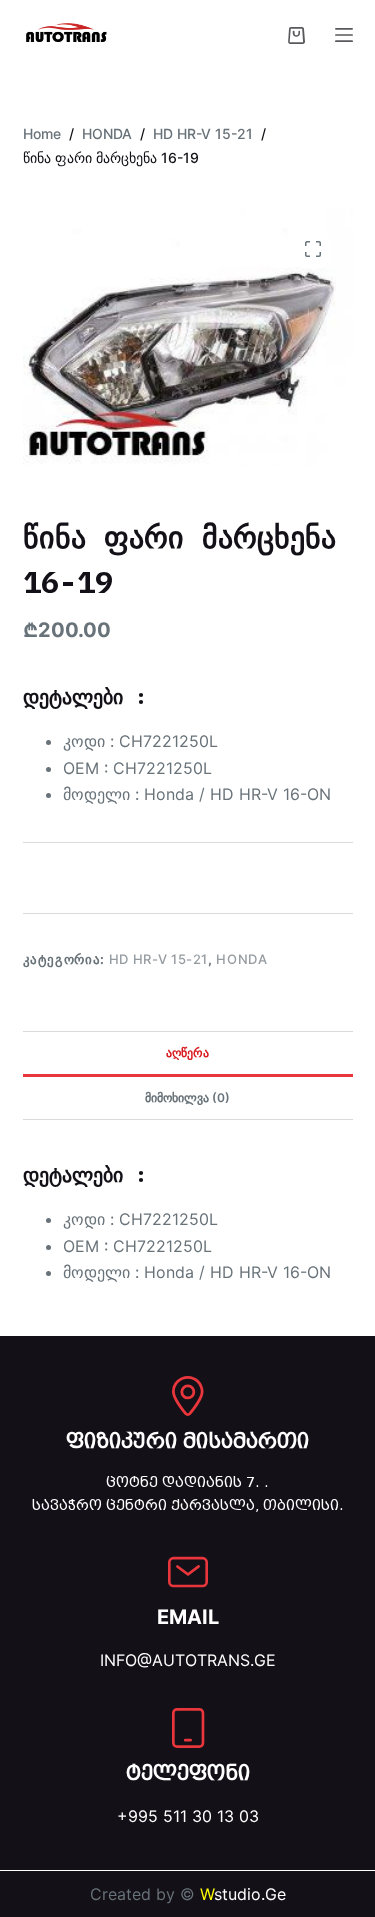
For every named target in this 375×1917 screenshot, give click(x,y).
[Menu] (344, 35)
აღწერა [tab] (187, 1052)
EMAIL (188, 1617)
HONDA (241, 959)
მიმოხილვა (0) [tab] (187, 1097)
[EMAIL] (188, 1572)
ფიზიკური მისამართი (187, 1441)
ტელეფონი (188, 1773)
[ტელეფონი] (188, 1728)
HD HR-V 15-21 (158, 959)
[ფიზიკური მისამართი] (188, 1396)
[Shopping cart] (296, 35)
